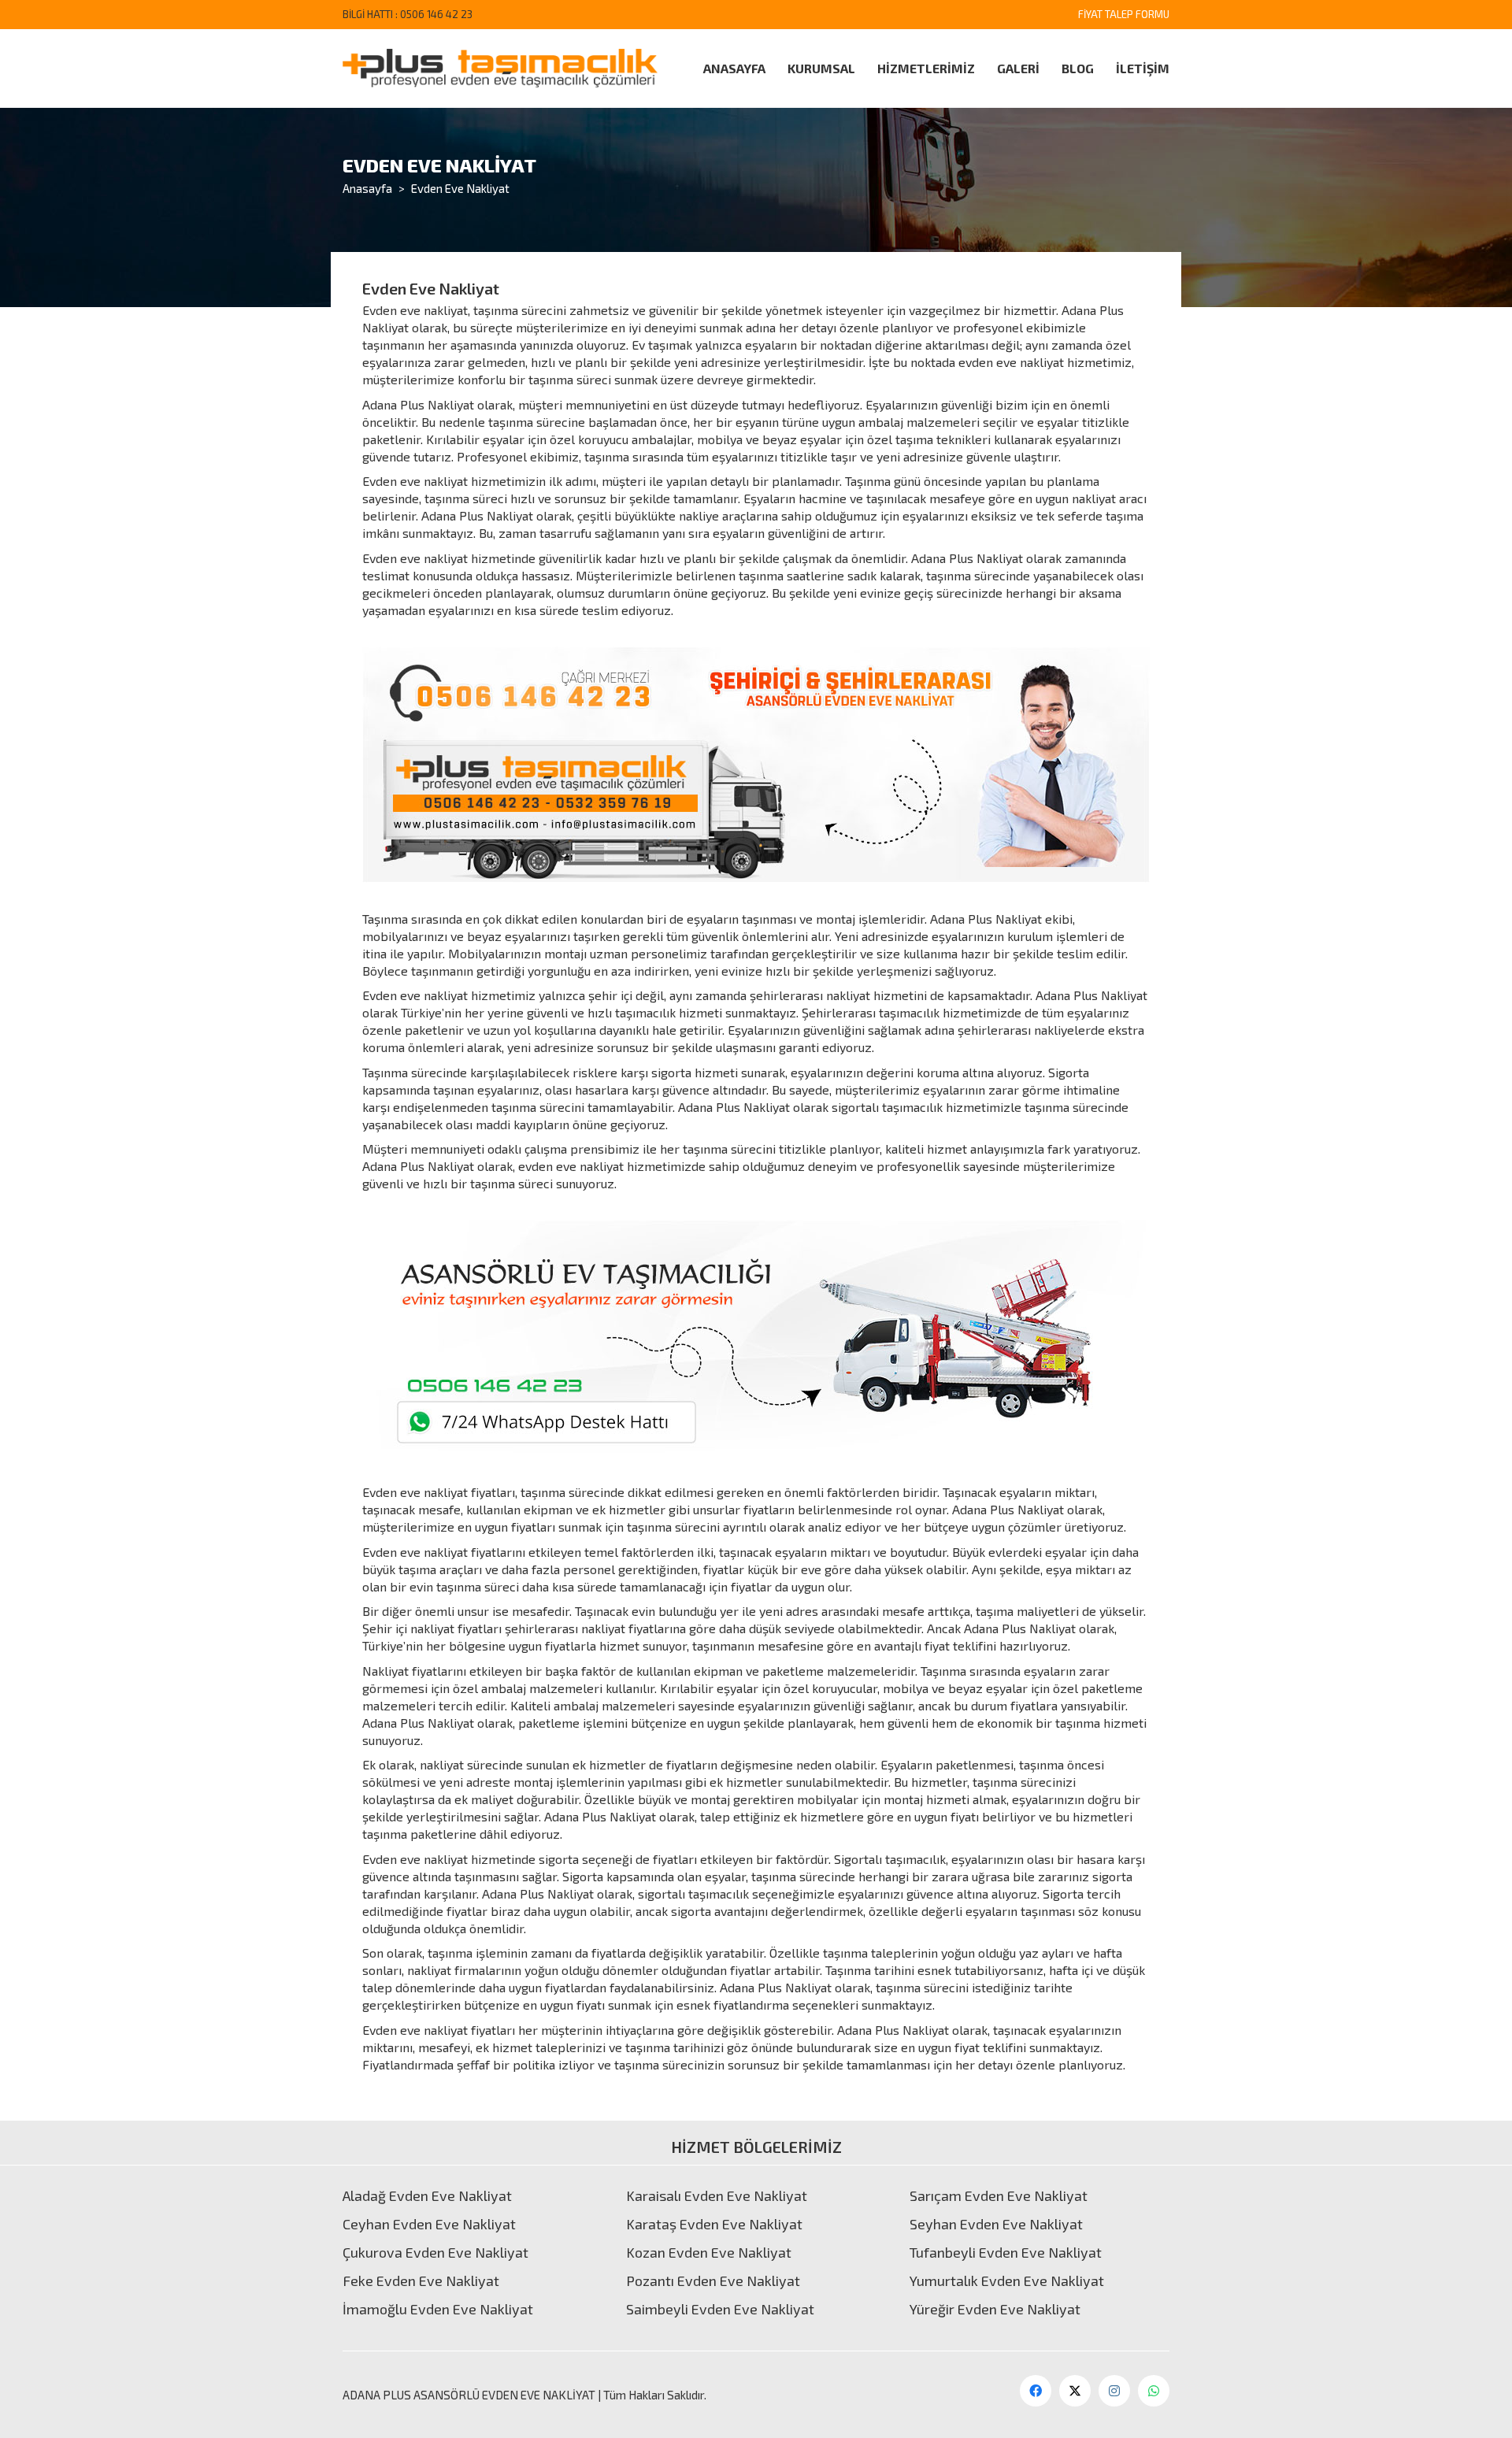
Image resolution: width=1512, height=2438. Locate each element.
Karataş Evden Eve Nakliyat (714, 2224)
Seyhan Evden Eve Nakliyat (996, 2224)
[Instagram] (1114, 2391)
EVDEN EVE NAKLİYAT (539, 2395)
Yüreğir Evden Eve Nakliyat (995, 2309)
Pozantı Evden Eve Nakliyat (713, 2281)
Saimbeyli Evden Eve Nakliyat (720, 2309)
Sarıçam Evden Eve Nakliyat (999, 2195)
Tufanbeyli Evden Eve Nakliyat (1006, 2252)
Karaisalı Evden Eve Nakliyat (717, 2195)
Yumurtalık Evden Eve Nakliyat (1007, 2281)
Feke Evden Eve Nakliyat (421, 2281)
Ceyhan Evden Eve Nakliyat (429, 2224)
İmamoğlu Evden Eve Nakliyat (438, 2309)
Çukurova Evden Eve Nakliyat (435, 2252)
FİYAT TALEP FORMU (1124, 14)
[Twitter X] (1075, 2391)
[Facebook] (1036, 2391)
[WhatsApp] (1154, 2391)
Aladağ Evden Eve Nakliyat (427, 2195)
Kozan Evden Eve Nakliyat (709, 2252)
